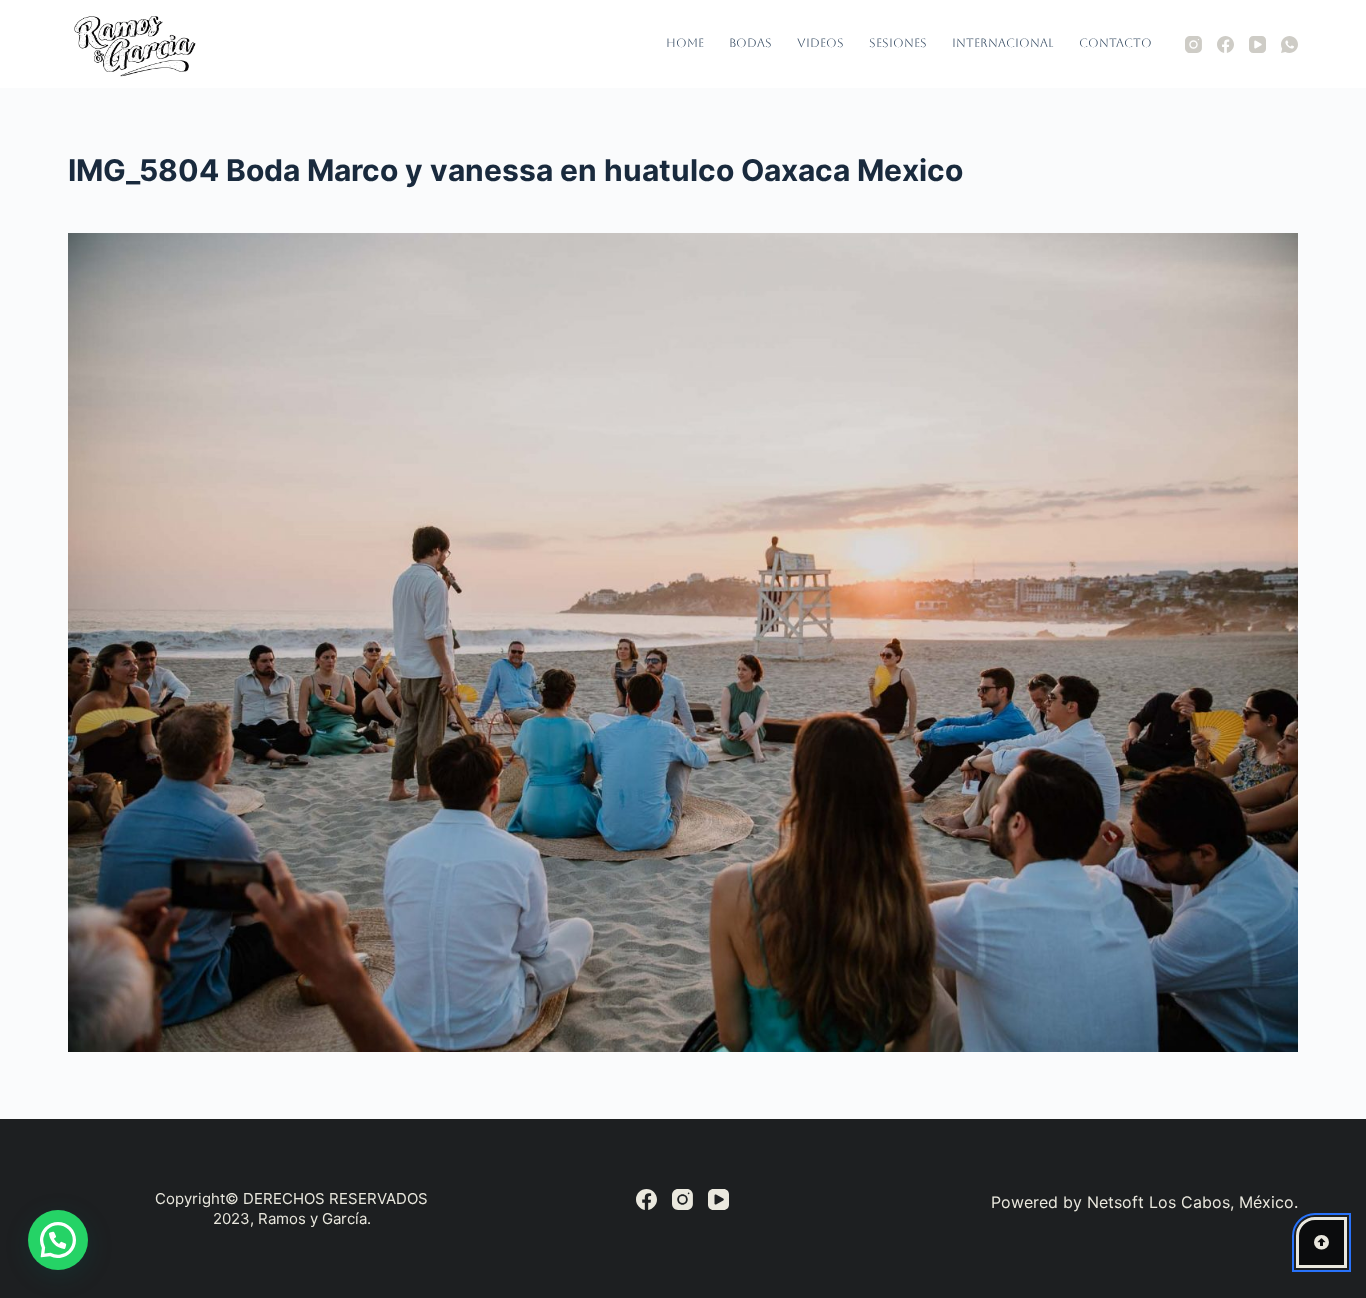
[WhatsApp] (1289, 44)
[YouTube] (1257, 44)
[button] (58, 1240)
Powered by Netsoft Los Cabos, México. (1144, 1202)
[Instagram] (1193, 44)
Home (685, 43)
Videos (820, 43)
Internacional (1003, 43)
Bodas (750, 43)
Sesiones (898, 43)
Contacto (1115, 43)
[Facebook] (1225, 44)
